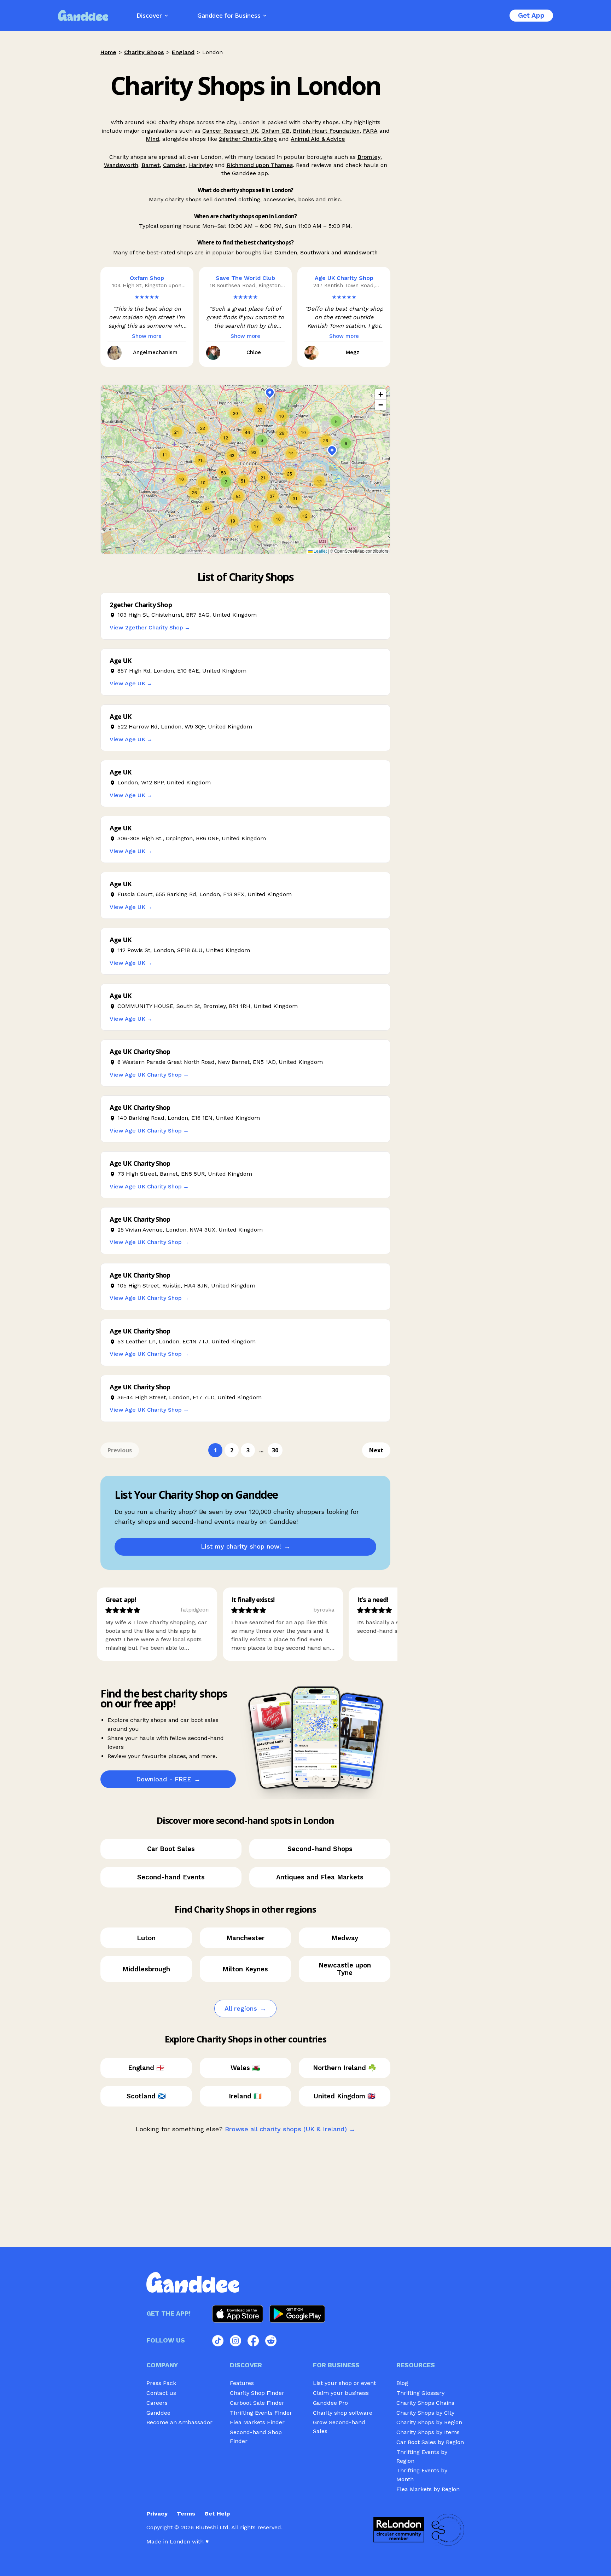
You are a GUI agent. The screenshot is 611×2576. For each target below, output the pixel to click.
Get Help (217, 2514)
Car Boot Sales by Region (430, 2442)
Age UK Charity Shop (344, 278)
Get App (531, 15)
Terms (186, 2514)
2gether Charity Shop (248, 139)
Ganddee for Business (229, 15)
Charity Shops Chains (425, 2403)
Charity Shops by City (425, 2413)
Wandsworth (121, 165)
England (183, 52)
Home (108, 52)
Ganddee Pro (330, 2403)
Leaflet (320, 551)
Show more (147, 336)
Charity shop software (343, 2413)
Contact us (161, 2393)
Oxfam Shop (147, 278)
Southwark (315, 252)
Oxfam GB (275, 131)
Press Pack (161, 2383)
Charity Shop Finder (257, 2393)
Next (376, 1450)
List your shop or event (344, 2383)
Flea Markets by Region (428, 2489)
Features (242, 2383)
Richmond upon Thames (260, 165)
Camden (174, 165)
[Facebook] (253, 2341)
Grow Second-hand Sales (339, 2427)
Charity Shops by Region (429, 2422)
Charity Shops (144, 52)
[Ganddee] (83, 15)
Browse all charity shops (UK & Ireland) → (290, 2129)
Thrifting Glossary (420, 2393)
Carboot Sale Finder (257, 2403)
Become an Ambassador (179, 2422)
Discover (149, 15)
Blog (402, 2383)
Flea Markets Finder (257, 2422)
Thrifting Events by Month (422, 2475)
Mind (152, 139)
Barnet (151, 165)
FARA (370, 131)
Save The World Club (245, 278)
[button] (207, 508)
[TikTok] (218, 2341)
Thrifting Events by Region (422, 2456)
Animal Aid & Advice (318, 139)
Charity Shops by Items (428, 2432)
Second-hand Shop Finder (256, 2437)
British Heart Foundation (326, 131)
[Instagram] (235, 2341)
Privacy (157, 2514)
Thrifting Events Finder (261, 2413)
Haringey (201, 165)
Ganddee (158, 2413)
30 (275, 1450)
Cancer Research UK (230, 131)
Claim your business (341, 2393)
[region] (245, 469)
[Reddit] (271, 2341)
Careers (157, 2403)
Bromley (369, 157)
